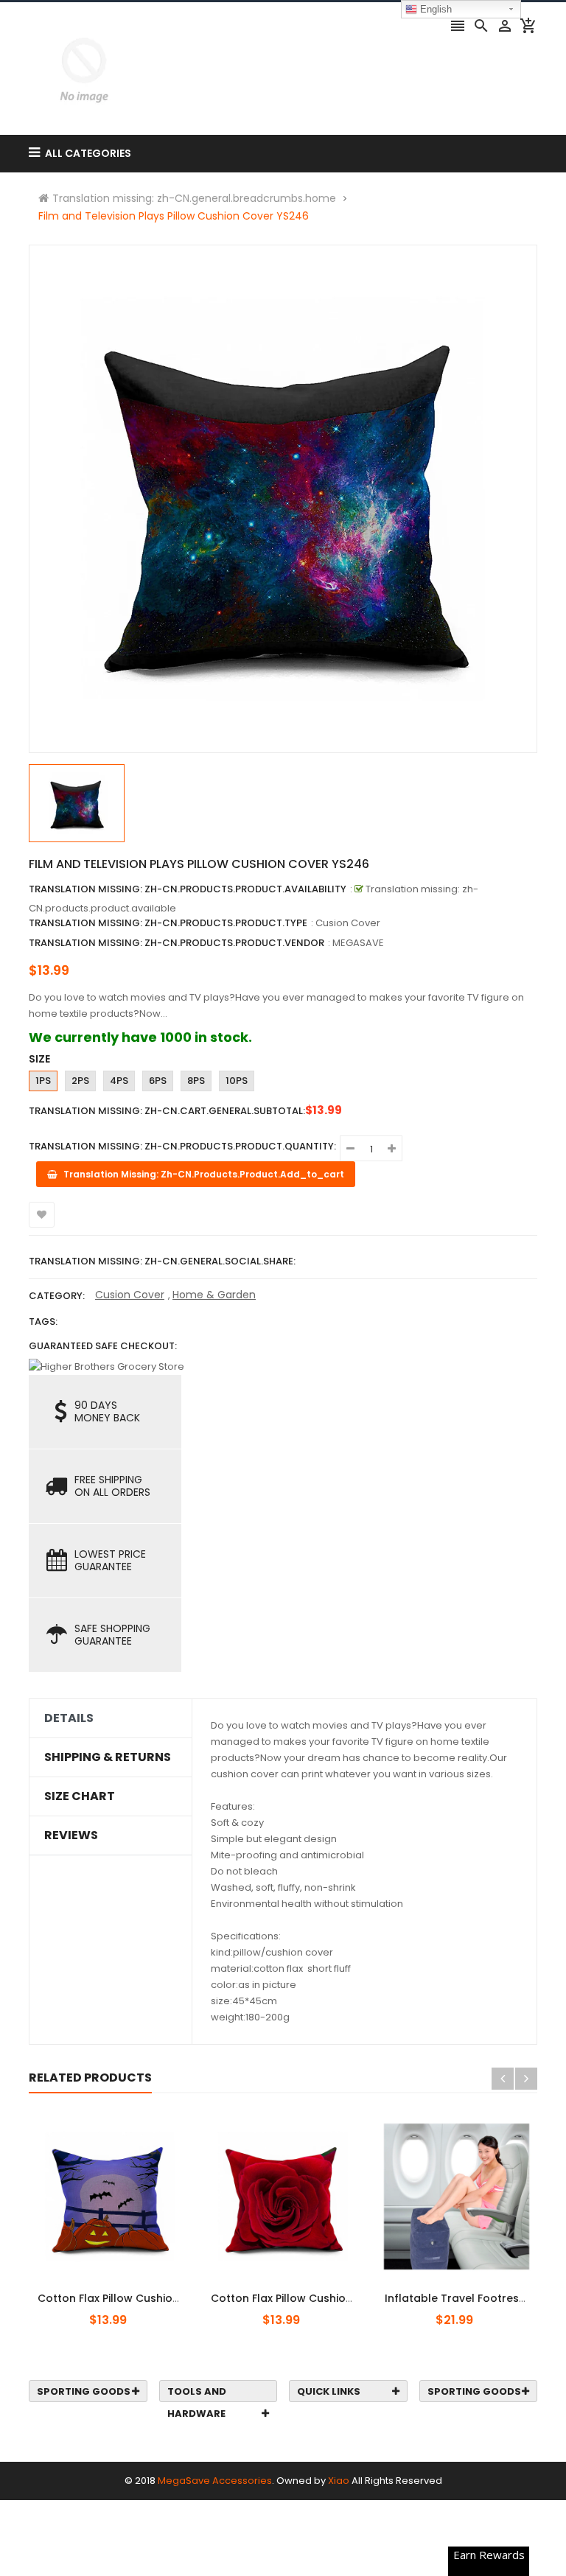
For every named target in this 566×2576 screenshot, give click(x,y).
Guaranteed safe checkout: (103, 1346)
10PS (237, 1081)
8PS (196, 1081)
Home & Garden (214, 1295)
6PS (158, 1081)
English (434, 9)
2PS (80, 1081)
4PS (119, 1081)
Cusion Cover (130, 1295)
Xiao (339, 2481)
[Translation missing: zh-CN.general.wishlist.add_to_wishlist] (42, 1215)
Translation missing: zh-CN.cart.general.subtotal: (167, 1111)
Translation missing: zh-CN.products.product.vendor (177, 943)
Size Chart (80, 1796)
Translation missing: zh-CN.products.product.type (168, 923)
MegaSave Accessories (215, 2481)
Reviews (71, 1835)
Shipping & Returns (108, 1757)
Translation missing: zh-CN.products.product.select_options (123, 2290)
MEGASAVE (358, 943)
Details (69, 1718)
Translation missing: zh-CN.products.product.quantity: (182, 1146)
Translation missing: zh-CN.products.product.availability (188, 889)
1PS (43, 1081)
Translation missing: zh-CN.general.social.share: (162, 1261)
